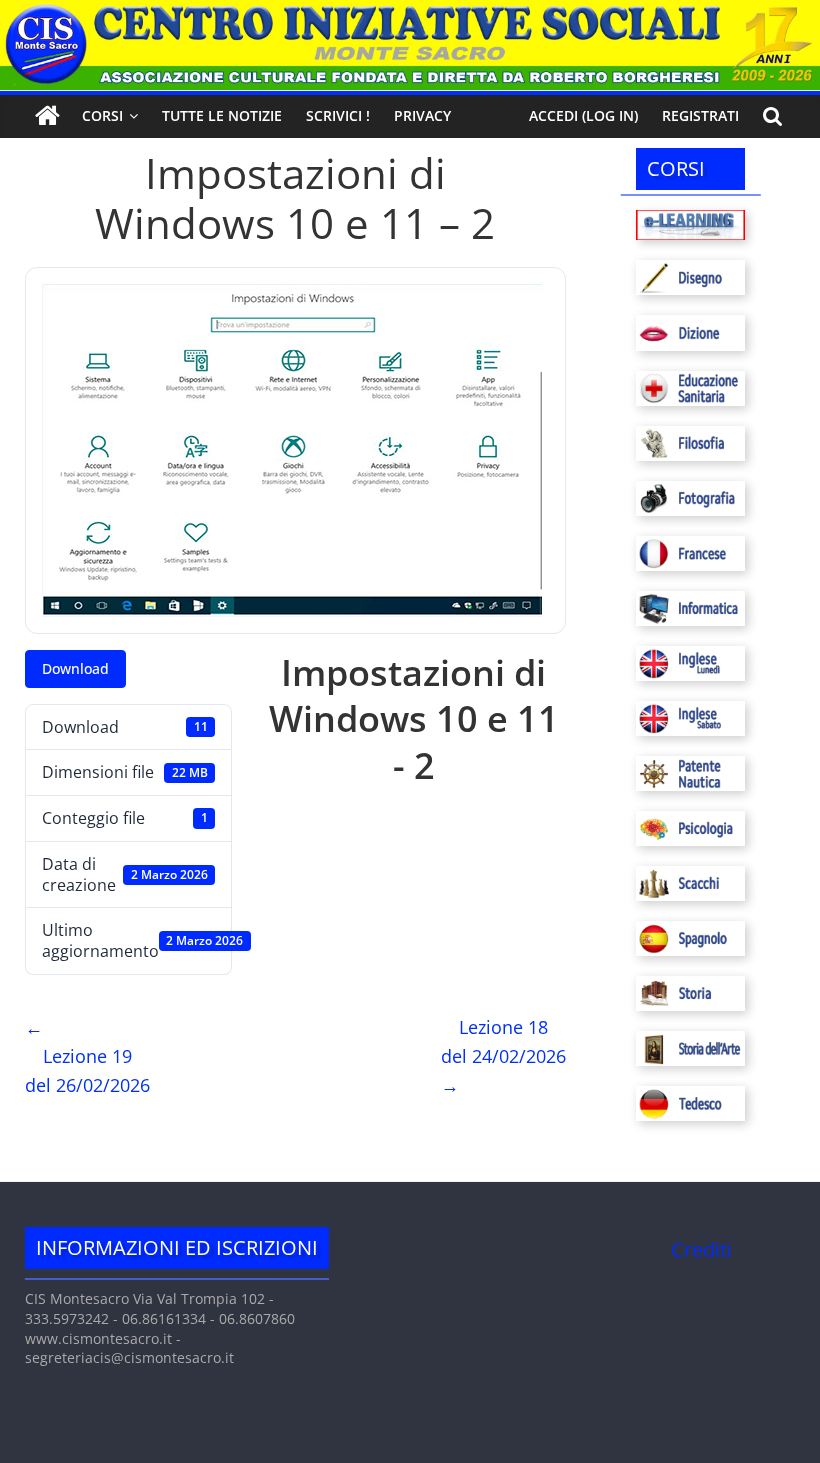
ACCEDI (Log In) (583, 115)
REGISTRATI (700, 115)
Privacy (422, 115)
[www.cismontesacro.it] (410, 12)
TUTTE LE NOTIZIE (222, 115)
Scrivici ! (338, 115)
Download (75, 668)
